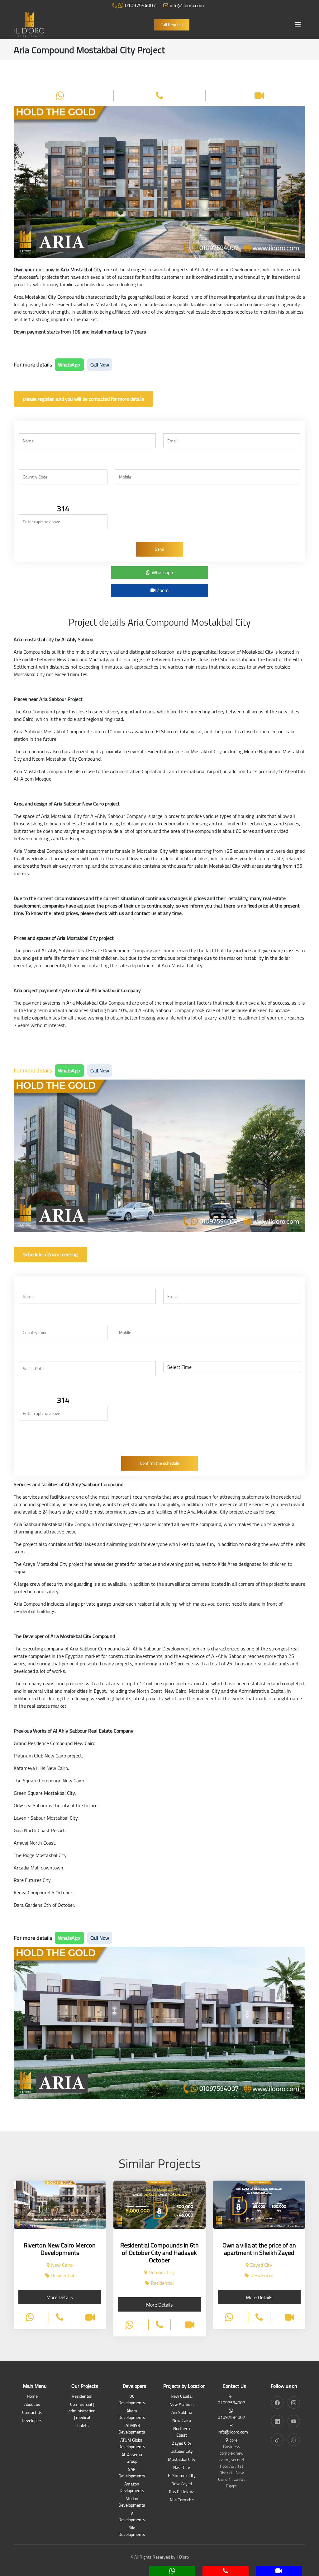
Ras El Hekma (182, 2492)
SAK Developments (132, 2473)
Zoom (162, 590)
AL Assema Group (132, 2458)
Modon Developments (132, 2502)
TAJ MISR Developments (132, 2429)
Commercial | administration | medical (82, 2411)
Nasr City (182, 2468)
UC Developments (132, 2400)
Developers (32, 2421)
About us (32, 2405)
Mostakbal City (182, 2460)
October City (182, 2452)
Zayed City (182, 2444)
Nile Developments (132, 2532)
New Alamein (182, 2405)
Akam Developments (132, 2415)
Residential (82, 2397)
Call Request (172, 25)
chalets (82, 2426)
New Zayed (182, 2484)
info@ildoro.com (187, 5)
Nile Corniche (182, 2500)
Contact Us (32, 2413)
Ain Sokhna (182, 2413)
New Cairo (182, 2421)
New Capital (182, 2397)
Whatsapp (162, 572)
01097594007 (140, 5)
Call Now (100, 365)
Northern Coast (182, 2432)
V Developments (132, 2517)
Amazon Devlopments (132, 2488)
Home (32, 2397)
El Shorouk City (182, 2476)
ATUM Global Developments (132, 2444)
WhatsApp (69, 365)
